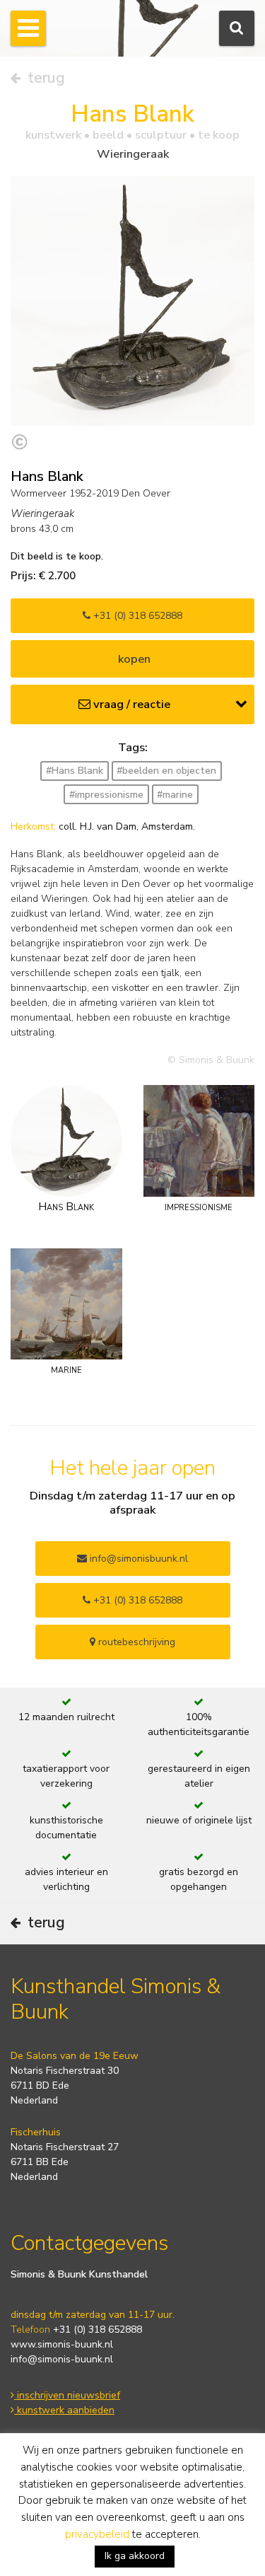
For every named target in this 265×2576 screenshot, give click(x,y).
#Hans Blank (75, 771)
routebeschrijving (135, 1642)
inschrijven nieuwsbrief (67, 2395)
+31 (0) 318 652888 (136, 616)
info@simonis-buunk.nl (62, 2359)
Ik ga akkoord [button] (135, 2556)
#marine (175, 795)
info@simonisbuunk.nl (137, 1559)
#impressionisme (106, 795)
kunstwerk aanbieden (64, 2410)
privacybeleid (97, 2534)
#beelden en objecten (166, 771)
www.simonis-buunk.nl (62, 2344)
